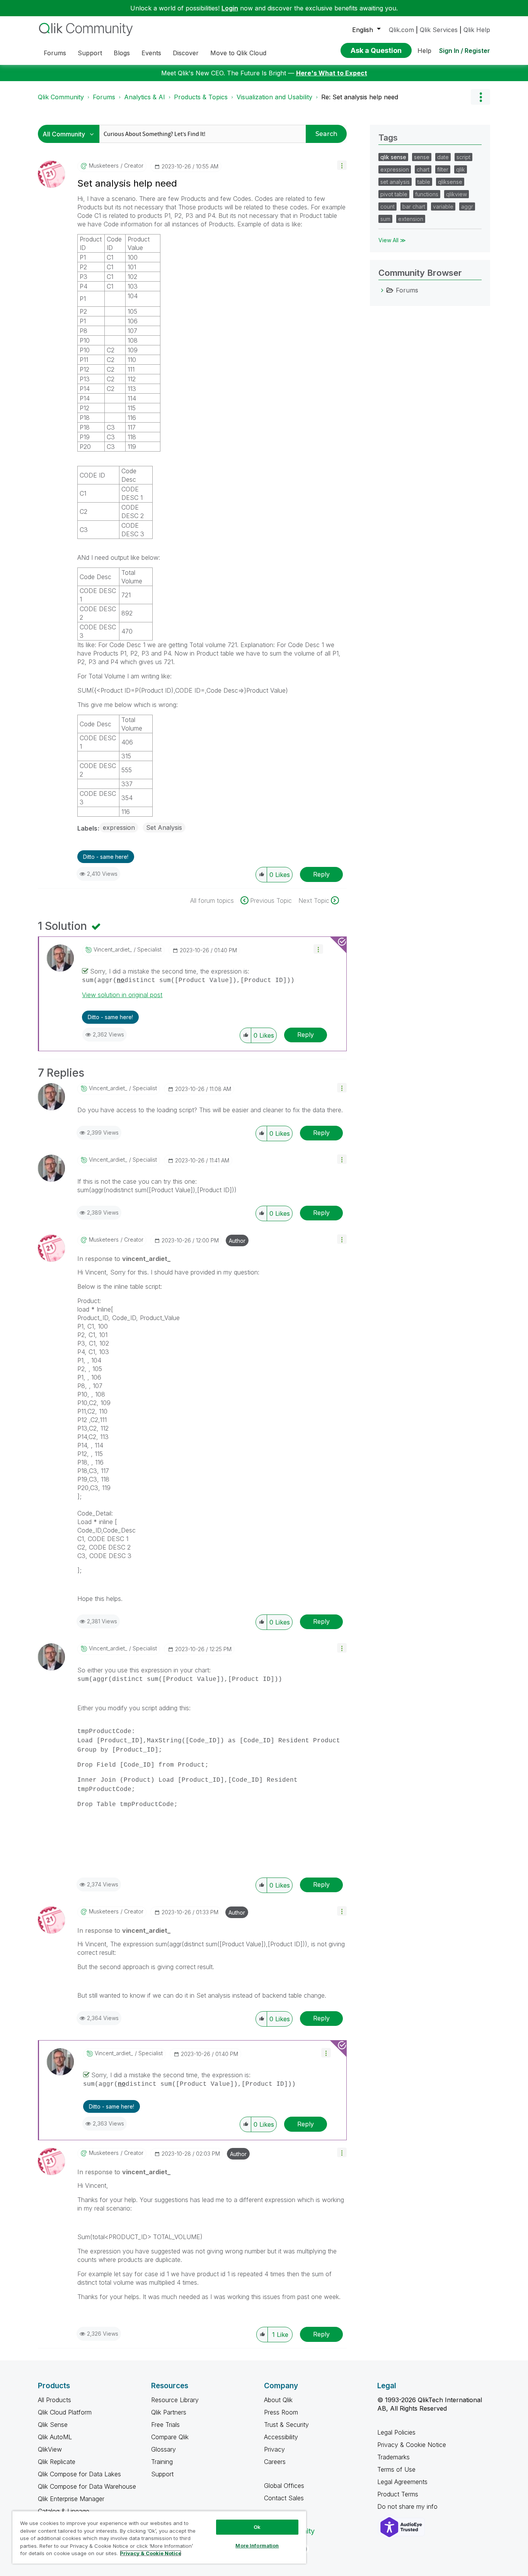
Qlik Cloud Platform (65, 2412)
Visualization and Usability (274, 97)
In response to (124, 1259)
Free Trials (165, 2425)
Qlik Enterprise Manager (71, 2499)
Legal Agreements (402, 2482)
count (387, 206)
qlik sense (393, 157)
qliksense (450, 182)
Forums (104, 97)
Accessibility (281, 2437)
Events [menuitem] (151, 53)
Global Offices (284, 2486)
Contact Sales (284, 2498)
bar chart (414, 206)
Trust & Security (286, 2425)
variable (443, 206)
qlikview (456, 194)
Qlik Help (477, 30)
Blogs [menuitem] (122, 53)
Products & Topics (201, 97)
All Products (55, 2400)
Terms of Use (396, 2469)
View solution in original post (122, 995)
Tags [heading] (388, 138)
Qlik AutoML (55, 2437)
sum (385, 219)
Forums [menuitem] (55, 53)
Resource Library (175, 2400)
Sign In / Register (465, 51)
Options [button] (480, 97)
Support (162, 2474)
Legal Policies (396, 2432)
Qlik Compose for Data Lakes (79, 2474)
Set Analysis (164, 828)
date (443, 157)
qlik (461, 169)
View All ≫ (392, 240)
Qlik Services (439, 30)
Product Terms (398, 2494)
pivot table (394, 194)
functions (427, 194)
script (463, 157)
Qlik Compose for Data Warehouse (87, 2486)
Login (230, 8)
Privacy (274, 2449)
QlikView (50, 2449)
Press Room (281, 2412)
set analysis (395, 182)
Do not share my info (408, 2506)
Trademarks (393, 2457)
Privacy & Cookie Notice (412, 2445)
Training (162, 2462)
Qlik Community (61, 97)
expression (119, 828)
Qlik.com (401, 30)
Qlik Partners (169, 2412)
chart (423, 169)
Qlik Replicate (57, 2462)
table (424, 182)
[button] (342, 165)
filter (443, 169)
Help (424, 51)
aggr (467, 206)
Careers (275, 2462)
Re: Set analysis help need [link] (360, 97)
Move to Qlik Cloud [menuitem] (238, 53)
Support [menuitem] (90, 53)
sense (422, 157)
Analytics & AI (145, 97)
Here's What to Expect (332, 73)
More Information (257, 2545)
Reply (321, 874)
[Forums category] (382, 290)
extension (411, 219)
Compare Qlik (170, 2437)
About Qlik (278, 2400)
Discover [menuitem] (186, 53)
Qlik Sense (53, 2425)
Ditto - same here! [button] (106, 857)
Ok (257, 2527)
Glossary (164, 2449)
